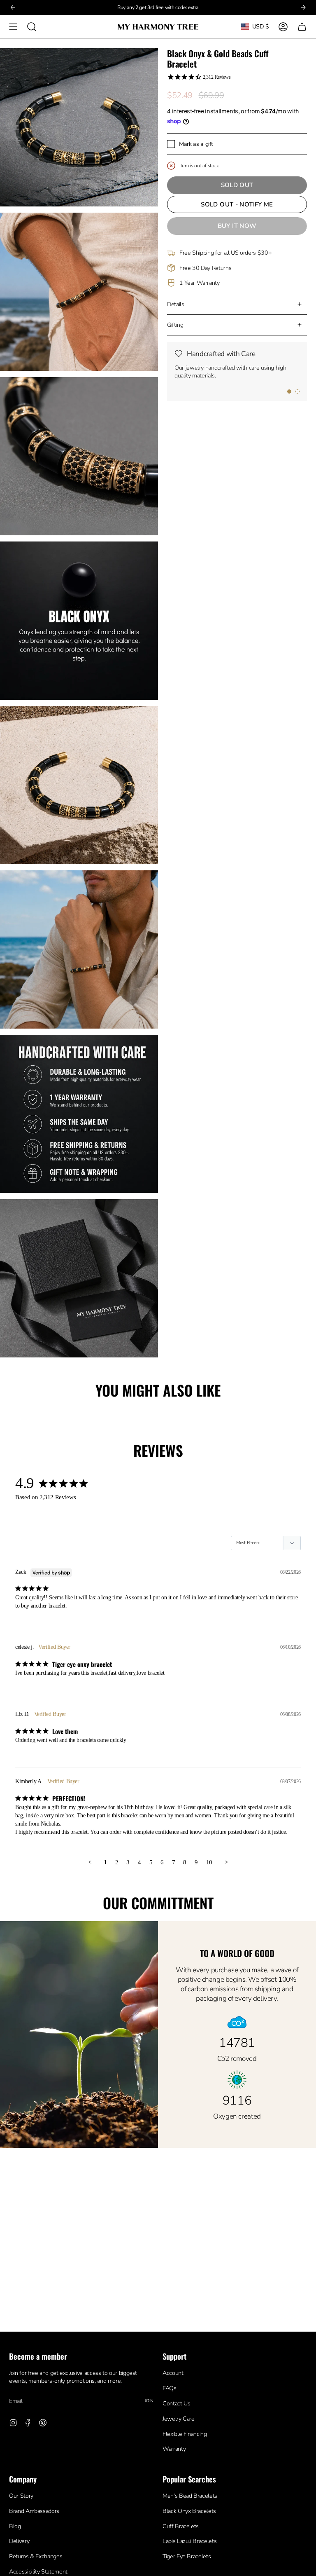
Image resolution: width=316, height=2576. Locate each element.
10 (209, 1862)
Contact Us (176, 2404)
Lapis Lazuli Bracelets (189, 2541)
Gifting (175, 325)
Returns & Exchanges (36, 2556)
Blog (15, 2526)
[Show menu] (13, 27)
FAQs (170, 2388)
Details (176, 304)
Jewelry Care (179, 2419)
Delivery (19, 2541)
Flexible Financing (185, 2434)
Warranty (174, 2449)
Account (173, 2373)
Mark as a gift (196, 144)
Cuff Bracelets (181, 2526)
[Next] (303, 7)
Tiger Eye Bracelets (187, 2556)
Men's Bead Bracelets (190, 2496)
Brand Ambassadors (34, 2511)
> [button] (226, 1862)
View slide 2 (297, 391)
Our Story (21, 2496)
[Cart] (302, 27)
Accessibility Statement (38, 2572)
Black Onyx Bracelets (189, 2511)
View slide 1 (289, 391)
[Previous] (13, 7)
